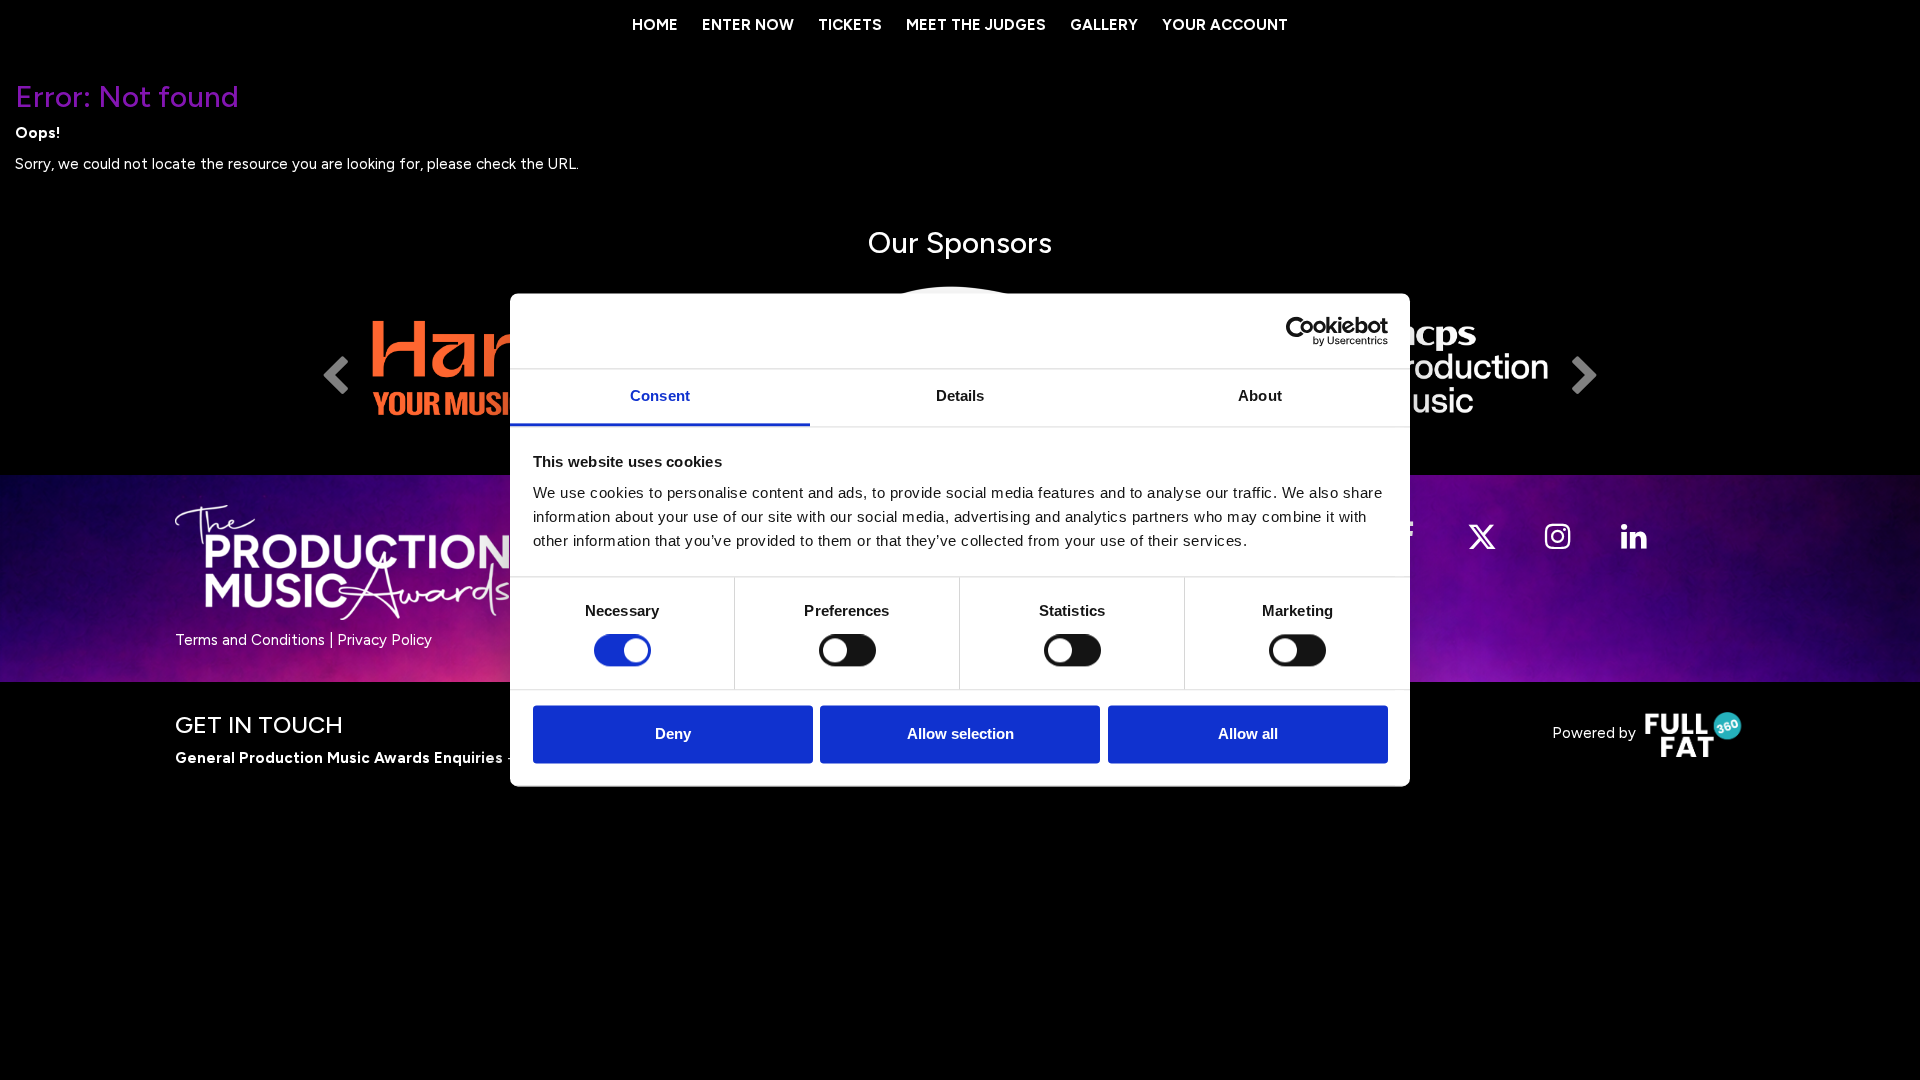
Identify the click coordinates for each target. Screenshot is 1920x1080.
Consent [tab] (660, 395)
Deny (673, 733)
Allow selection (960, 733)
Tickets (850, 25)
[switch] (847, 651)
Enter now (748, 25)
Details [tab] (960, 395)
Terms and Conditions (250, 640)
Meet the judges (976, 25)
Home (655, 25)
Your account (1225, 25)
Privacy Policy (384, 640)
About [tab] (1260, 395)
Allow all (1248, 733)
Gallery (1104, 25)
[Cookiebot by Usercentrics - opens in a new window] (1300, 331)
